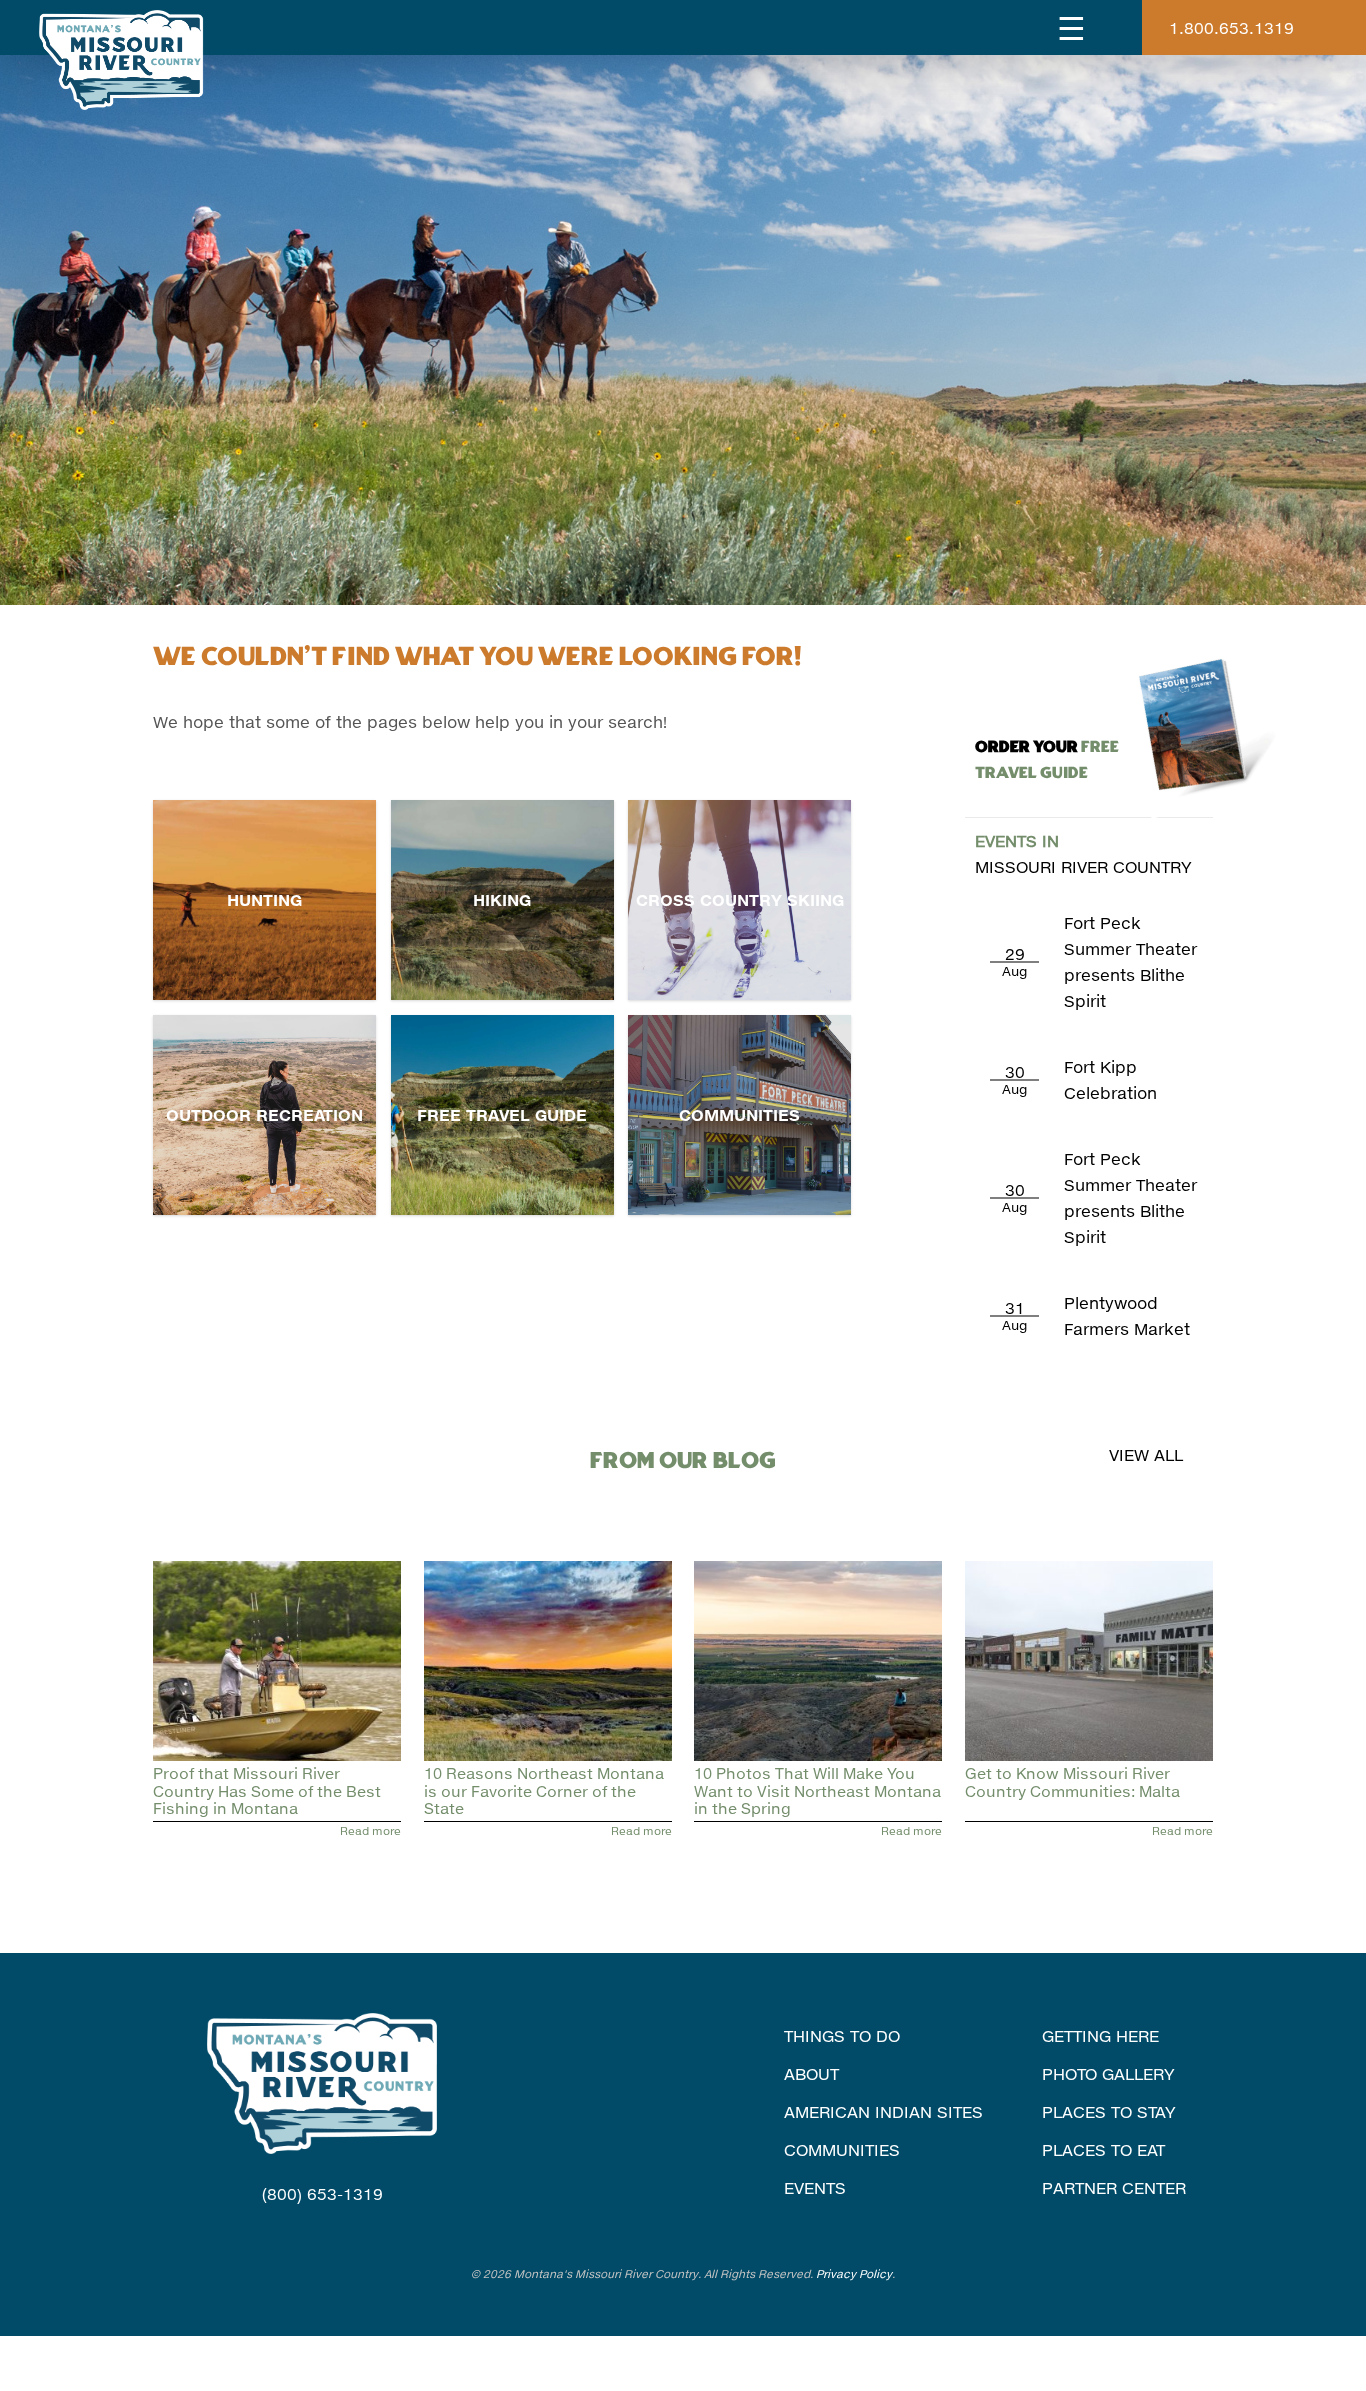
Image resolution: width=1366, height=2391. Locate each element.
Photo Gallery (1108, 2073)
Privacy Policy (854, 2273)
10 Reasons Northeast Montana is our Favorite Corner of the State (544, 1790)
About (811, 2073)
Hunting (264, 899)
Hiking (502, 899)
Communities (739, 1114)
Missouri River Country (1083, 853)
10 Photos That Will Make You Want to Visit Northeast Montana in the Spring (817, 1790)
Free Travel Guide (502, 1114)
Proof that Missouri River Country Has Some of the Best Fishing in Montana (267, 1790)
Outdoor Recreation (264, 1114)
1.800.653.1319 (1231, 27)
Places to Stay (1109, 2111)
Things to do (842, 2035)
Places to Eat (1103, 2149)
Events (815, 2187)
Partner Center (1114, 2187)
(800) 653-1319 (322, 2193)
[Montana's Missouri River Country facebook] (297, 2232)
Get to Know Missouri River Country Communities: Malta (1072, 1781)
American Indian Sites (883, 2111)
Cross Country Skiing (740, 899)
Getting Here (1100, 2035)
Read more (370, 1830)
